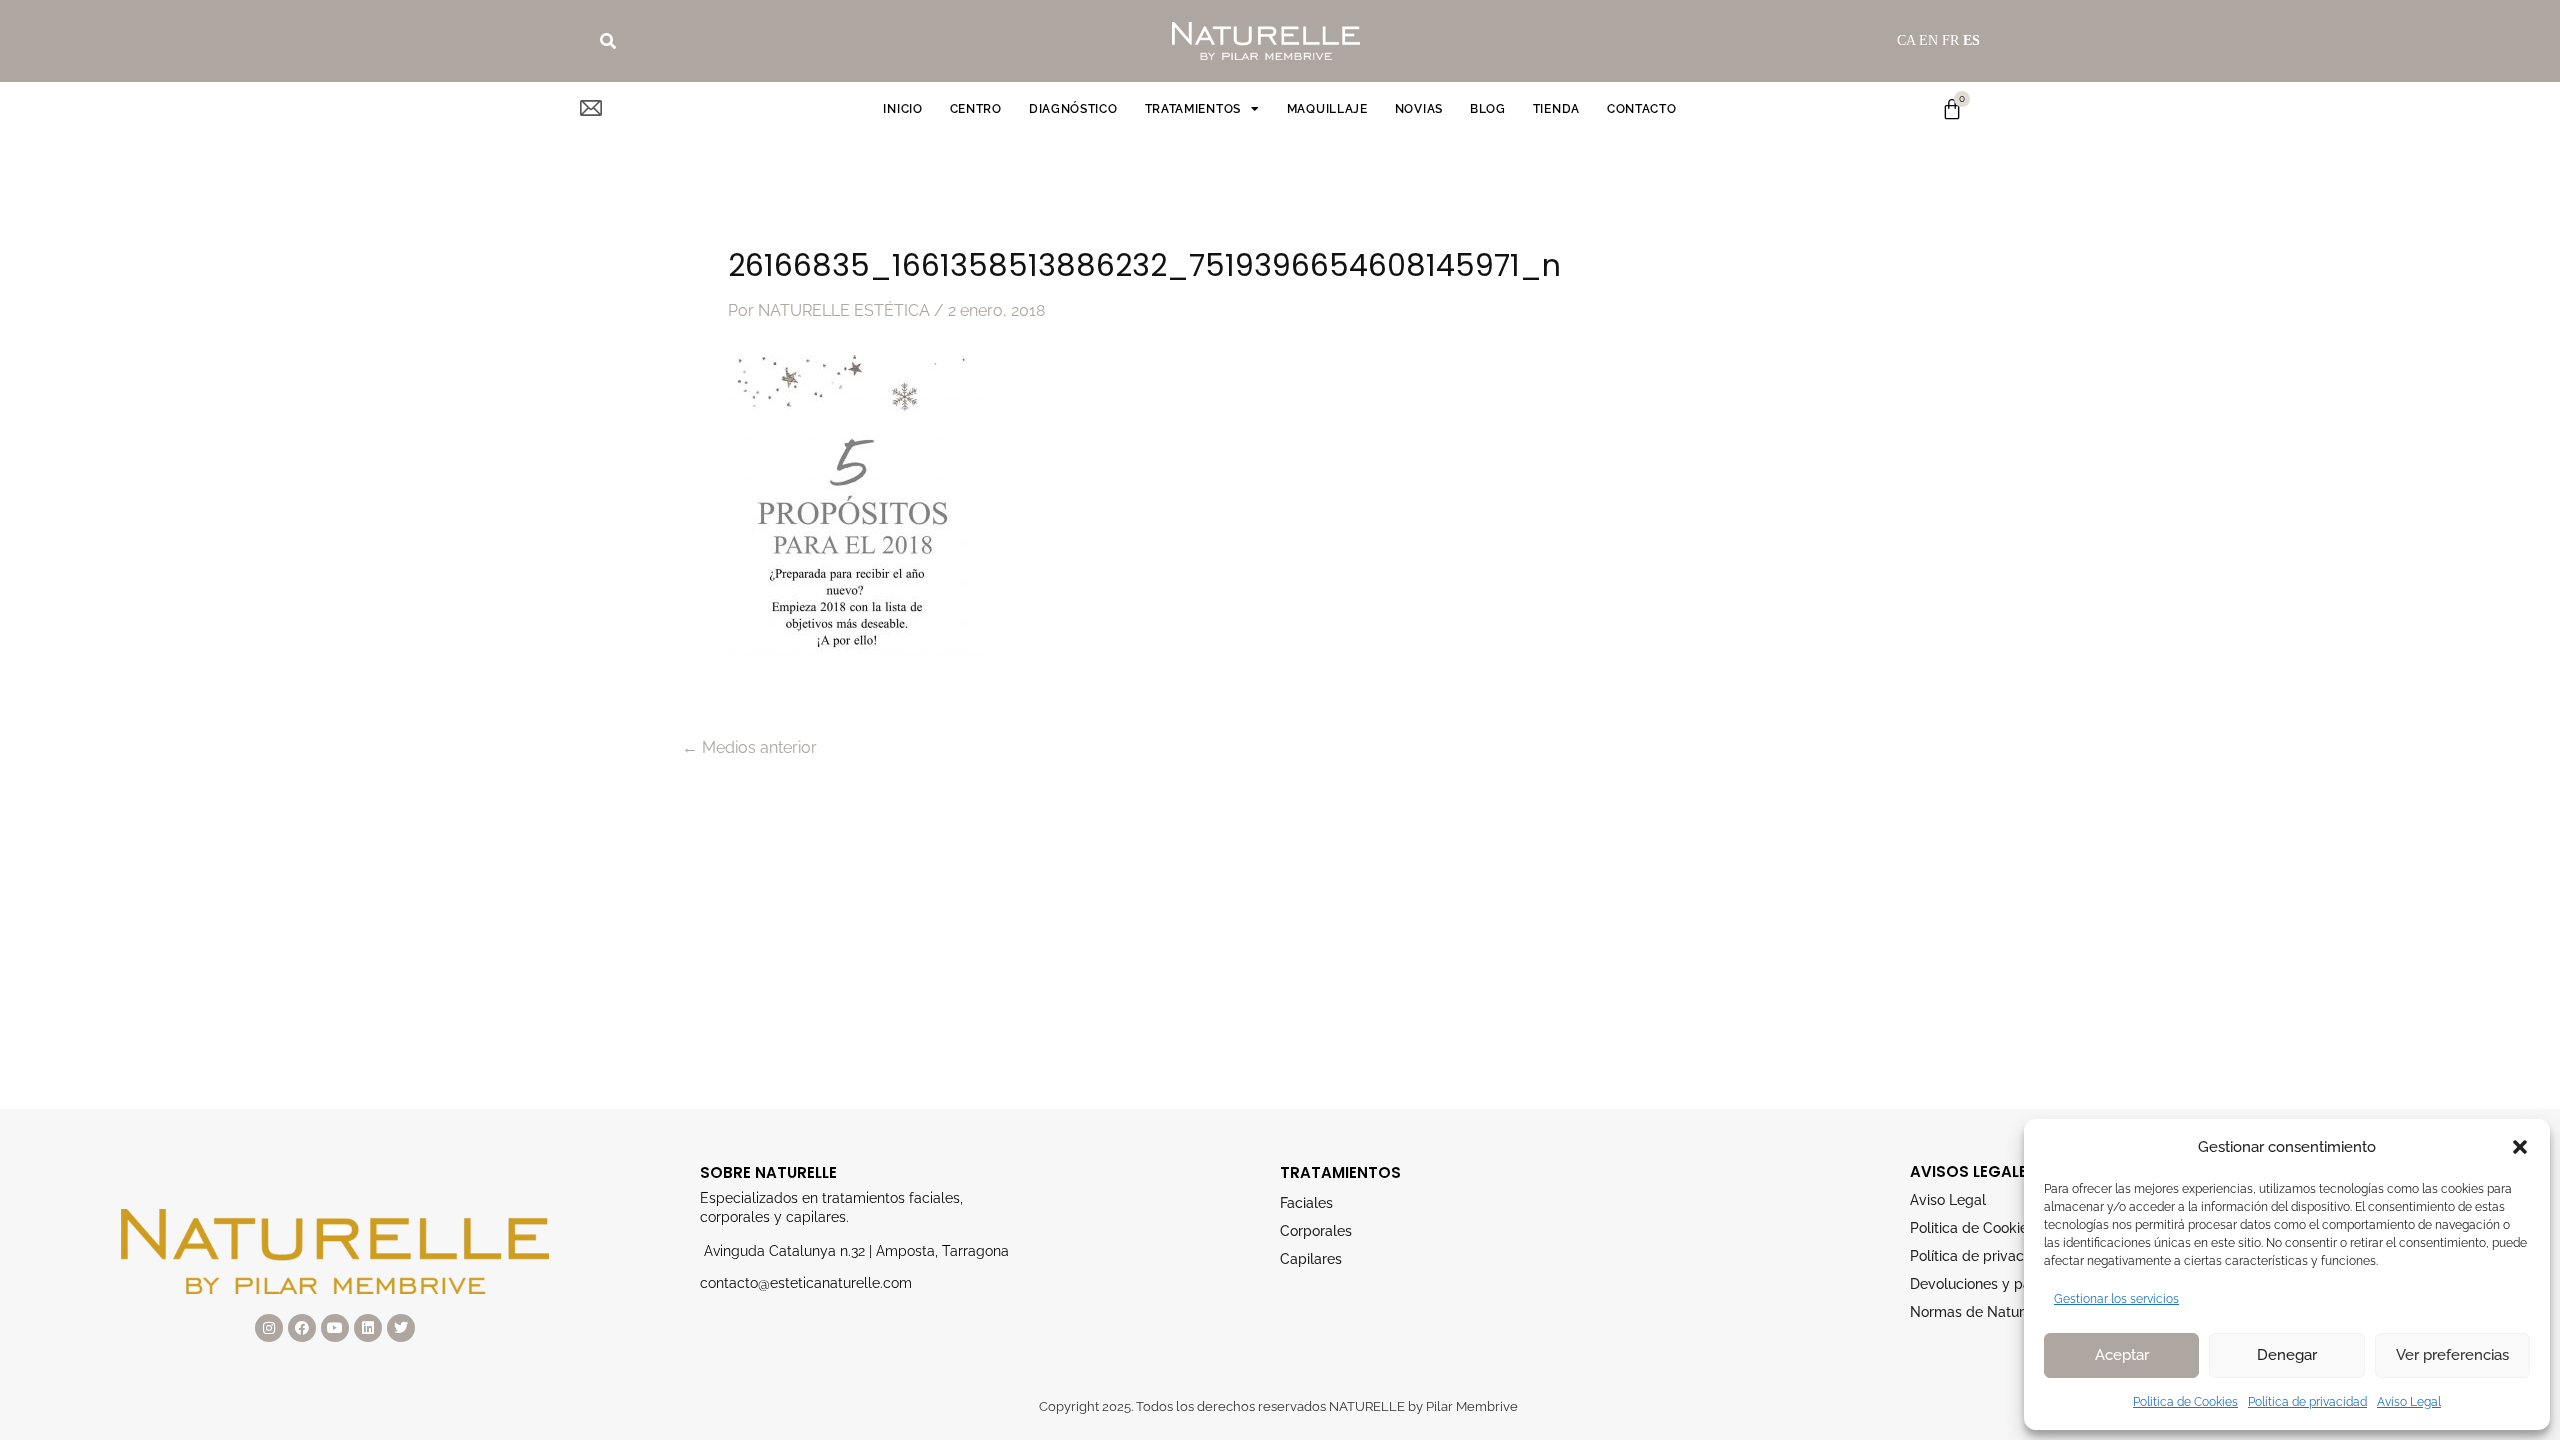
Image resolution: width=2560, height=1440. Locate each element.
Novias (1419, 109)
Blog (1488, 109)
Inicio (902, 109)
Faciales (1306, 1203)
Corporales (1316, 1231)
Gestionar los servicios (2116, 1299)
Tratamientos (1193, 109)
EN (1928, 40)
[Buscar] (608, 41)
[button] (2520, 1147)
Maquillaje (1327, 109)
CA (1906, 40)
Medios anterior (749, 748)
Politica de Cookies (2185, 1402)
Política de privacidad (2307, 1402)
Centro (976, 109)
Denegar (2287, 1355)
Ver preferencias (2452, 1355)
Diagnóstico (1073, 109)
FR (1950, 40)
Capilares (1311, 1259)
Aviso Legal (2409, 1402)
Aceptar (2122, 1355)
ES (1971, 40)
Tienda (1556, 109)
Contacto (1642, 109)
